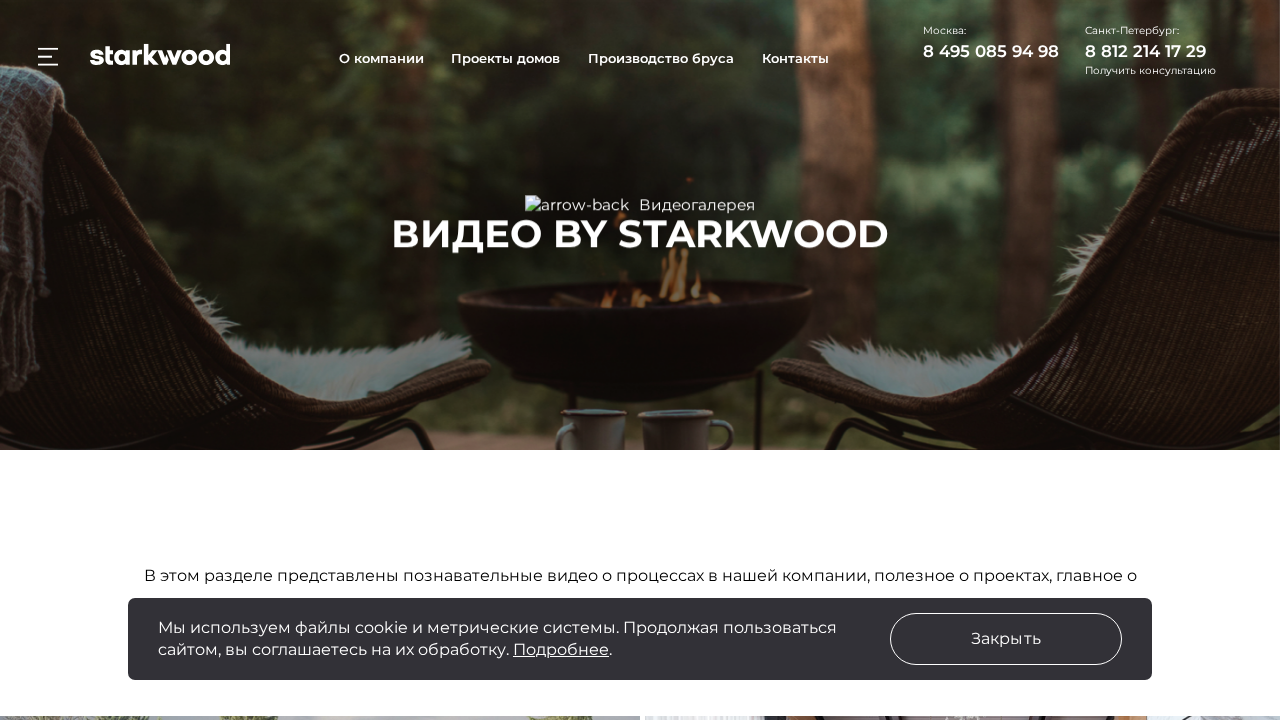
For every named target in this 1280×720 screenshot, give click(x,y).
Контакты (795, 58)
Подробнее (561, 649)
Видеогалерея (697, 204)
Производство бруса (661, 58)
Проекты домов (505, 58)
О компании (381, 58)
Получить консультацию (1150, 71)
